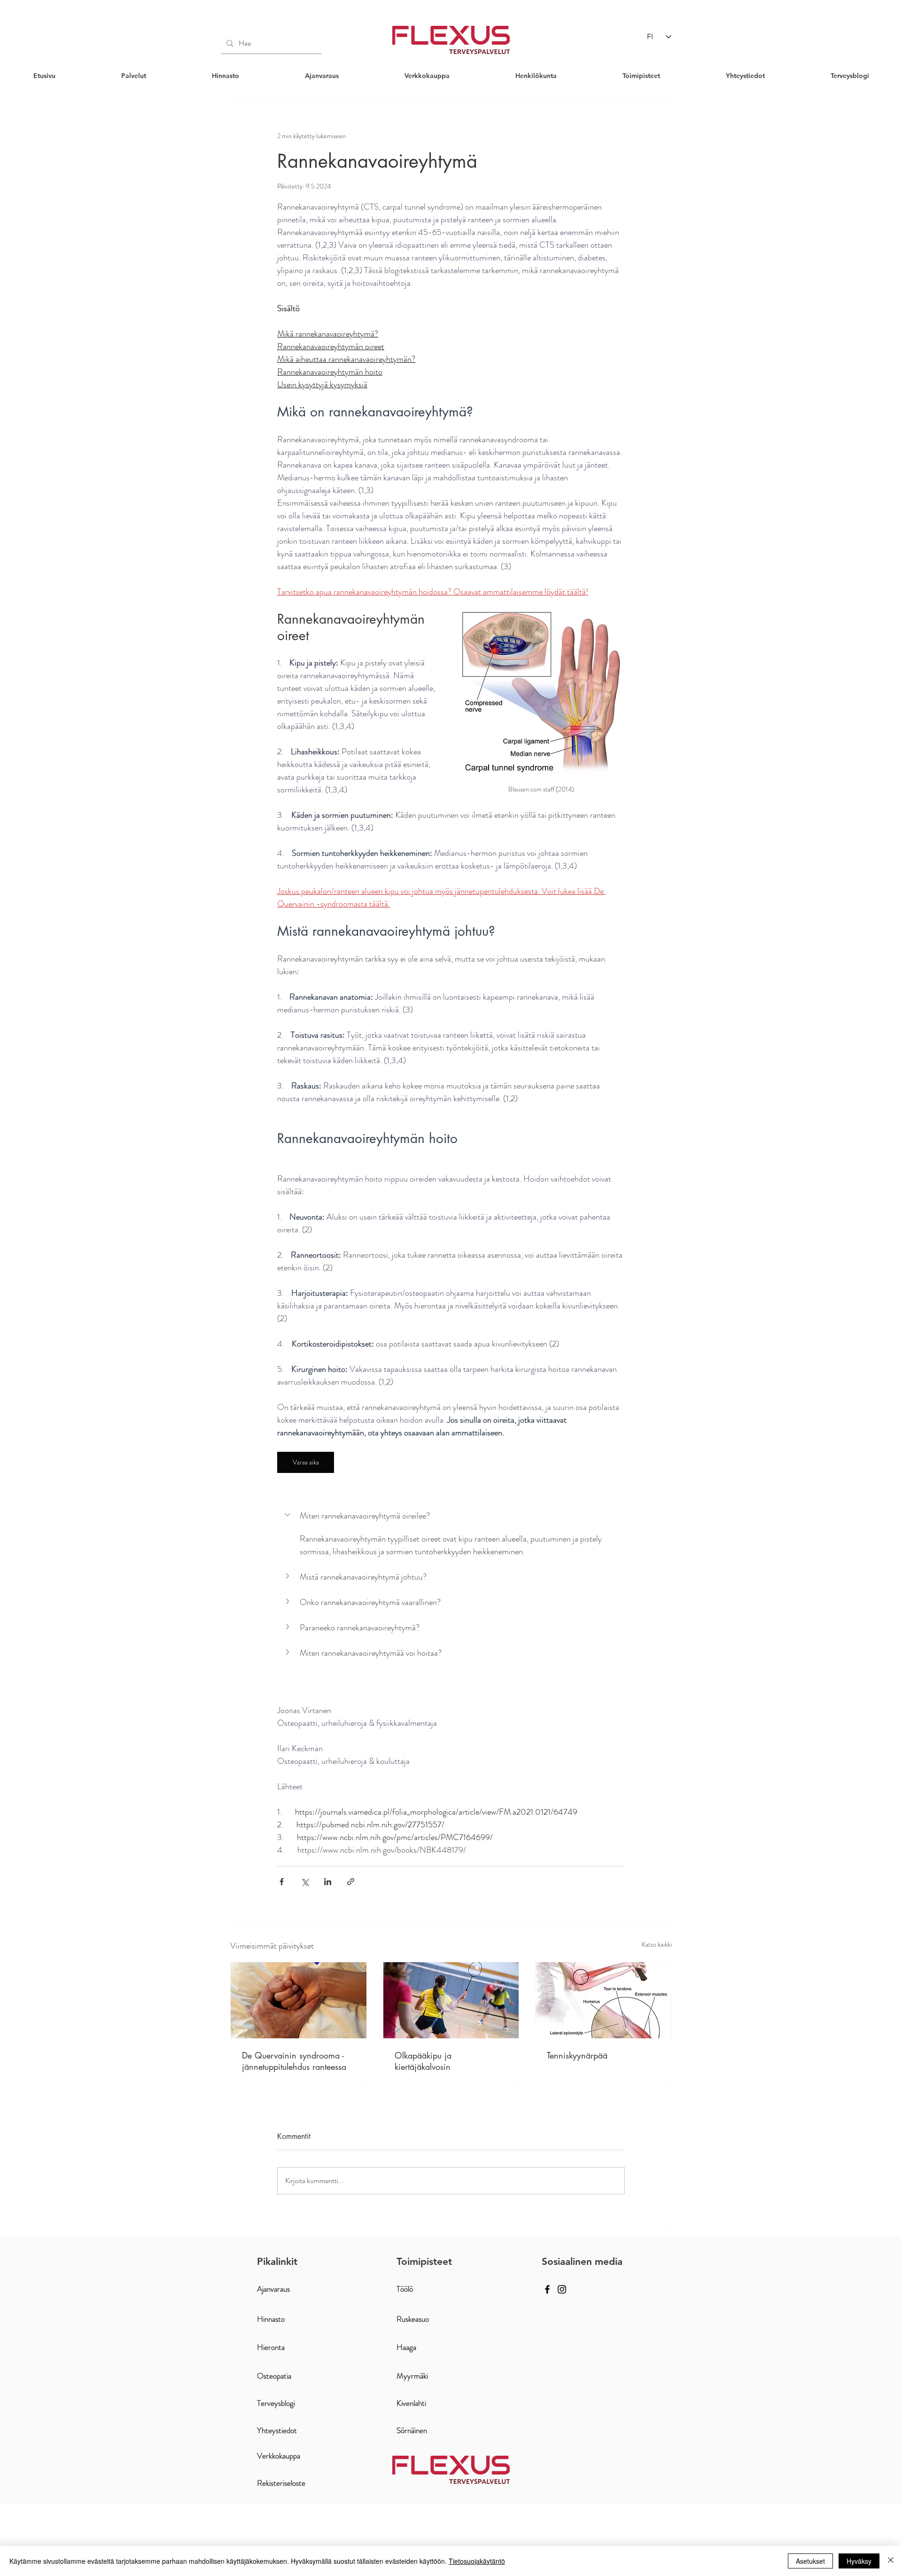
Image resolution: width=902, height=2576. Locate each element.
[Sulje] (891, 2561)
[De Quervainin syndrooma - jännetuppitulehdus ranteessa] (299, 2000)
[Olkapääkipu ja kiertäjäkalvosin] (451, 2000)
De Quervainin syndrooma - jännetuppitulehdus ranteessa (294, 2061)
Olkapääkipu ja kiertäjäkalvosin (423, 2061)
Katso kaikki (657, 1944)
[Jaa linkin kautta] (351, 1882)
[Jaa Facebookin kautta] (282, 1882)
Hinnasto (271, 2319)
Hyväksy (859, 2561)
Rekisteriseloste (281, 2483)
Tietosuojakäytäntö (477, 2561)
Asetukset (810, 2561)
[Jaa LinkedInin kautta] (328, 1882)
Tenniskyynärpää (577, 2055)
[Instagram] (562, 2289)
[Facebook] (547, 2289)
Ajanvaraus (273, 2289)
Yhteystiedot (277, 2430)
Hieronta (271, 2347)
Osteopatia (274, 2376)
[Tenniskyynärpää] (603, 2000)
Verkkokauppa (279, 2456)
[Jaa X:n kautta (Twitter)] (305, 1882)
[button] (134, 76)
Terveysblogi (276, 2403)
